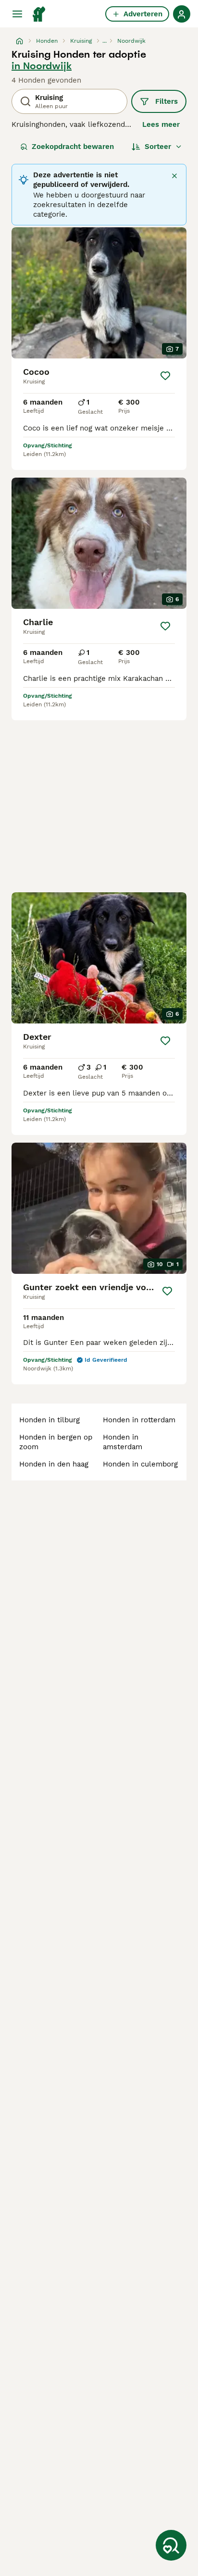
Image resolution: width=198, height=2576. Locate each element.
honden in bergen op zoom (56, 1442)
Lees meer (161, 124)
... (105, 41)
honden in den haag (54, 1464)
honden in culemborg (140, 1464)
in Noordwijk (42, 66)
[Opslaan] (165, 376)
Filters (167, 101)
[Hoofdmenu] (17, 14)
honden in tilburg (49, 1420)
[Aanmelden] (182, 14)
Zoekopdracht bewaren (73, 147)
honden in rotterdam (139, 1420)
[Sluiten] (174, 176)
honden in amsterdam (123, 1442)
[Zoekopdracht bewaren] (171, 2545)
